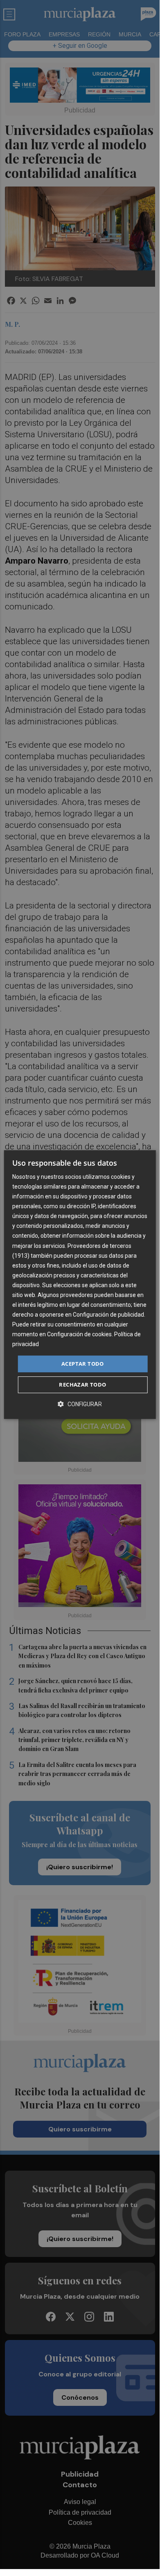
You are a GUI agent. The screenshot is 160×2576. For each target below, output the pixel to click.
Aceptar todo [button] (83, 1364)
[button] (80, 1404)
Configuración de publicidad (108, 1315)
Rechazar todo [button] (82, 1385)
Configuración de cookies (79, 1335)
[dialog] (80, 1285)
